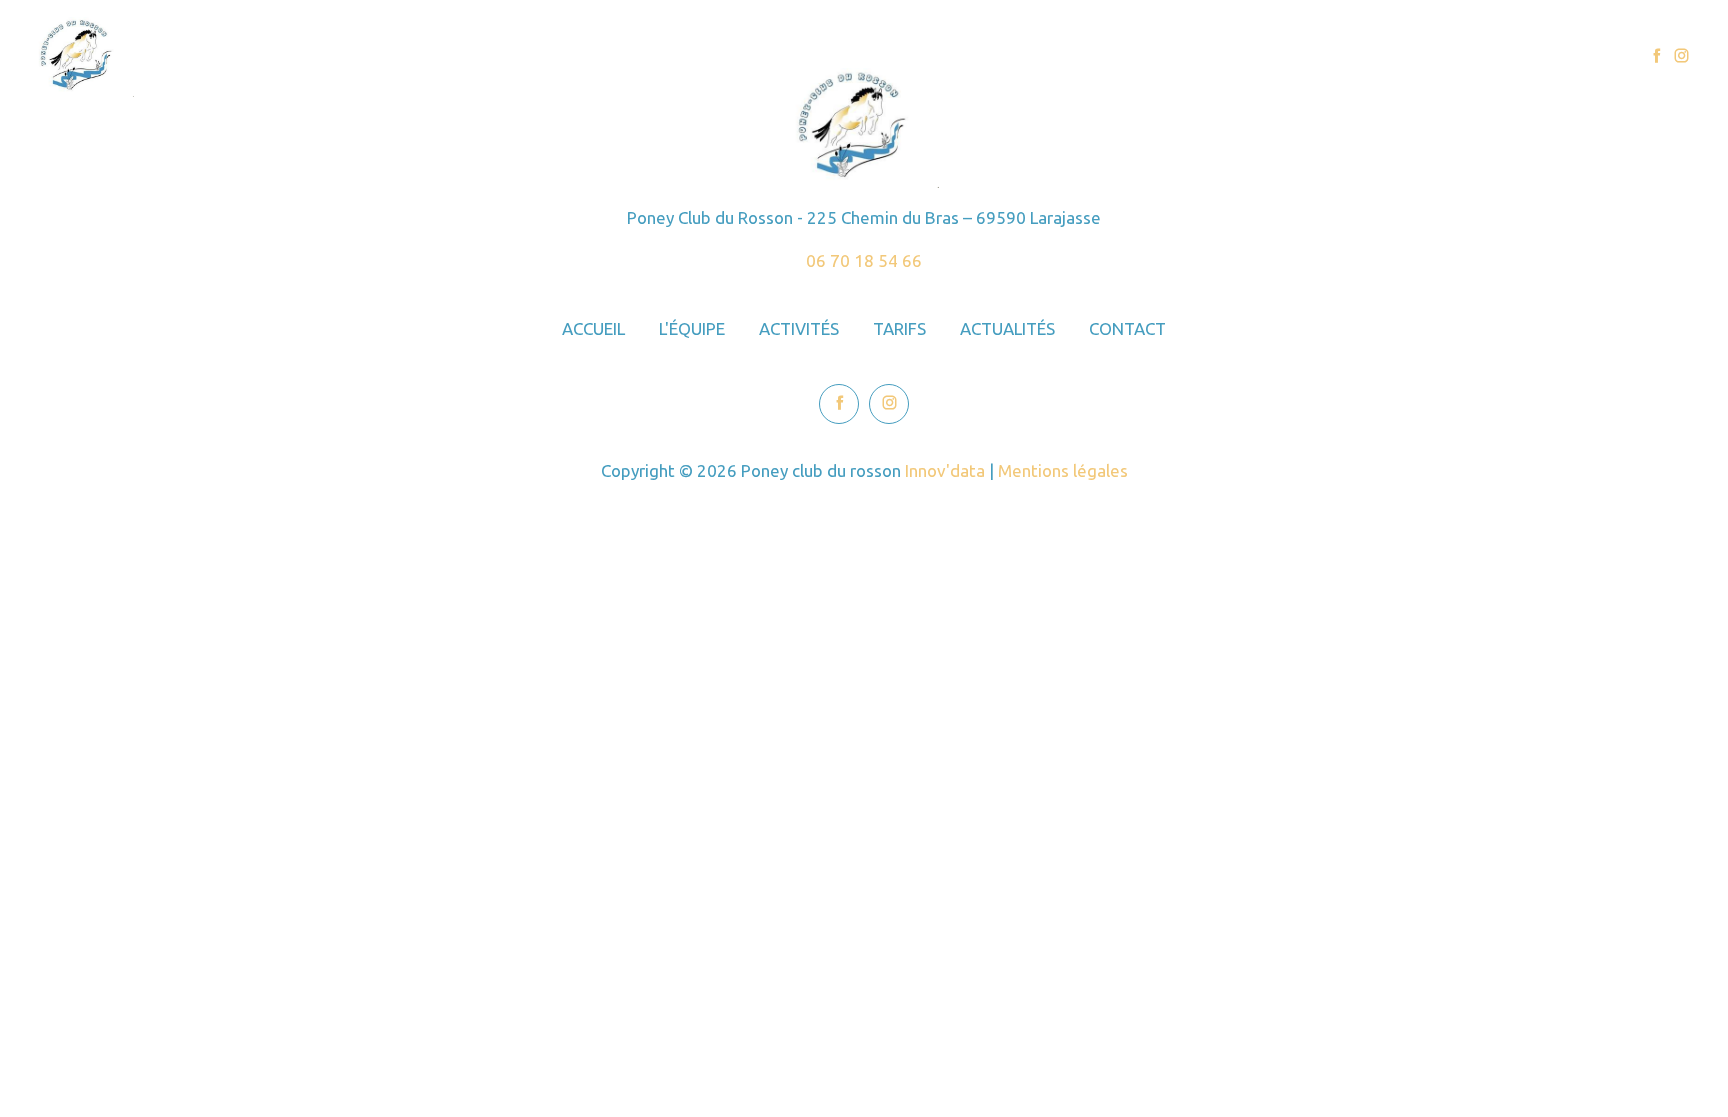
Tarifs (1368, 56)
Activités (1279, 56)
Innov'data (945, 470)
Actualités (1462, 56)
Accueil (1087, 56)
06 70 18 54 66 (864, 260)
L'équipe (1179, 56)
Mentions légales (1063, 470)
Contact (1565, 56)
